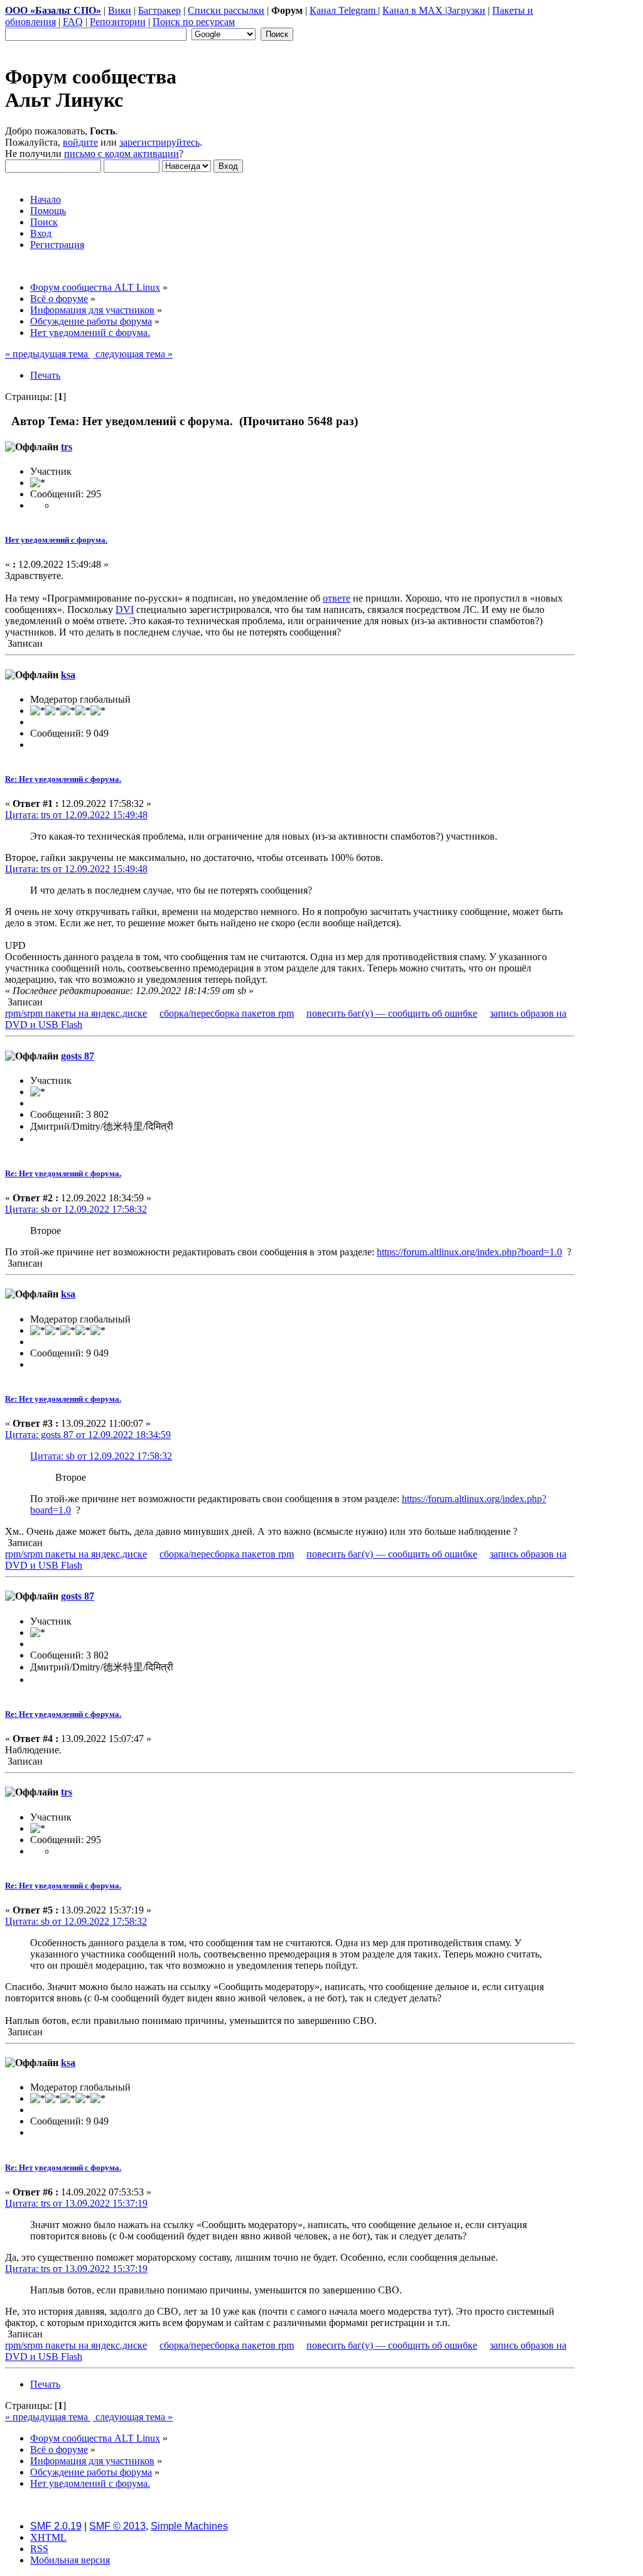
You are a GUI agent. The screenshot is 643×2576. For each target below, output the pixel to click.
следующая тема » (133, 354)
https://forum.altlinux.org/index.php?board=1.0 (469, 1252)
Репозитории (118, 22)
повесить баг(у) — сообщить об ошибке (392, 1013)
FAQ (73, 22)
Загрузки (466, 10)
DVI (125, 609)
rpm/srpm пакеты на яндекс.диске (76, 1013)
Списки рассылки (226, 10)
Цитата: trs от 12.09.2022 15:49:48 (76, 815)
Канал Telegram (344, 10)
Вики (120, 10)
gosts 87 (78, 1056)
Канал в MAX (414, 10)
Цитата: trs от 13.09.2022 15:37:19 (76, 2203)
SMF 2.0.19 (56, 2526)
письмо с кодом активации (122, 154)
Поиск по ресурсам (194, 22)
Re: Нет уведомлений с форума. (63, 779)
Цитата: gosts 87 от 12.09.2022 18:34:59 (88, 1435)
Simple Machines (189, 2526)
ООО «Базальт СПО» (53, 10)
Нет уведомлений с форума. (56, 540)
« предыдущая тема (48, 354)
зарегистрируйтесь (159, 142)
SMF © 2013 (117, 2526)
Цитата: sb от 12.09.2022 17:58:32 (76, 1209)
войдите (80, 142)
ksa (68, 675)
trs (67, 447)
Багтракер (159, 10)
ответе (337, 598)
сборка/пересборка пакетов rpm (227, 1013)
